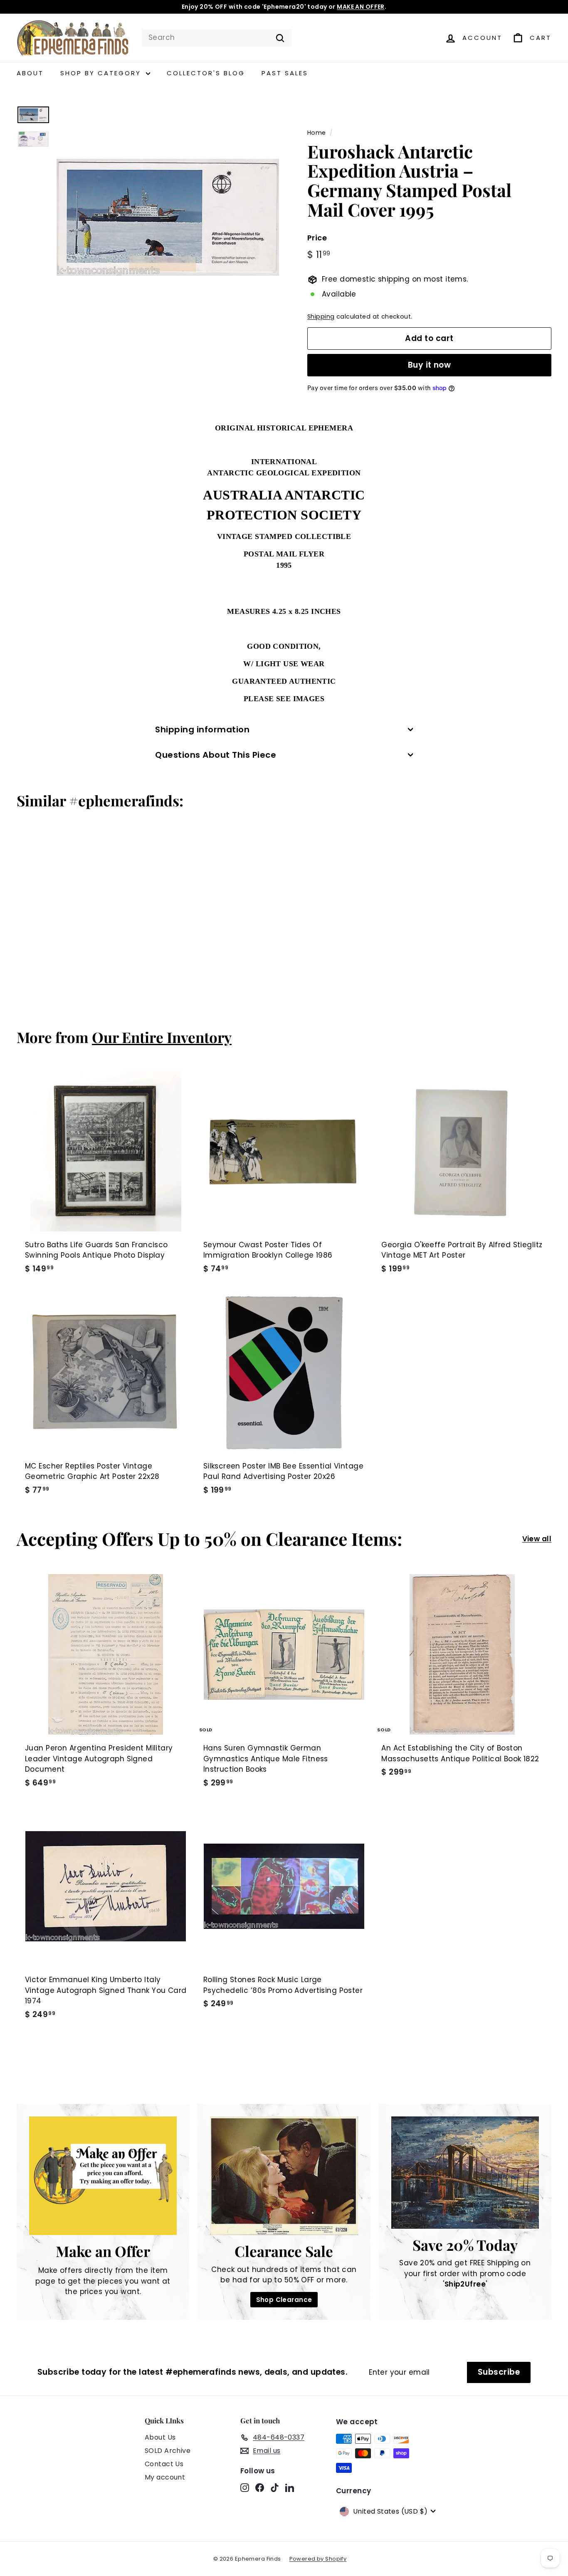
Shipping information (202, 729)
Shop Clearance (284, 2300)
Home (317, 133)
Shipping (321, 316)
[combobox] (217, 38)
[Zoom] (168, 217)
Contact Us (164, 2464)
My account (165, 2477)
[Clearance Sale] (284, 2176)
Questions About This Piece (216, 755)
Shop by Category (102, 73)
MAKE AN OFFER (361, 7)
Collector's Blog (206, 73)
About (30, 73)
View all (537, 1539)
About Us (160, 2437)
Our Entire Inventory (162, 1037)
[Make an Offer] (103, 2176)
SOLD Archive (168, 2451)
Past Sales (285, 73)
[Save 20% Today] (465, 2173)
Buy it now (430, 365)
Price (317, 238)
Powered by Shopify (318, 2559)
